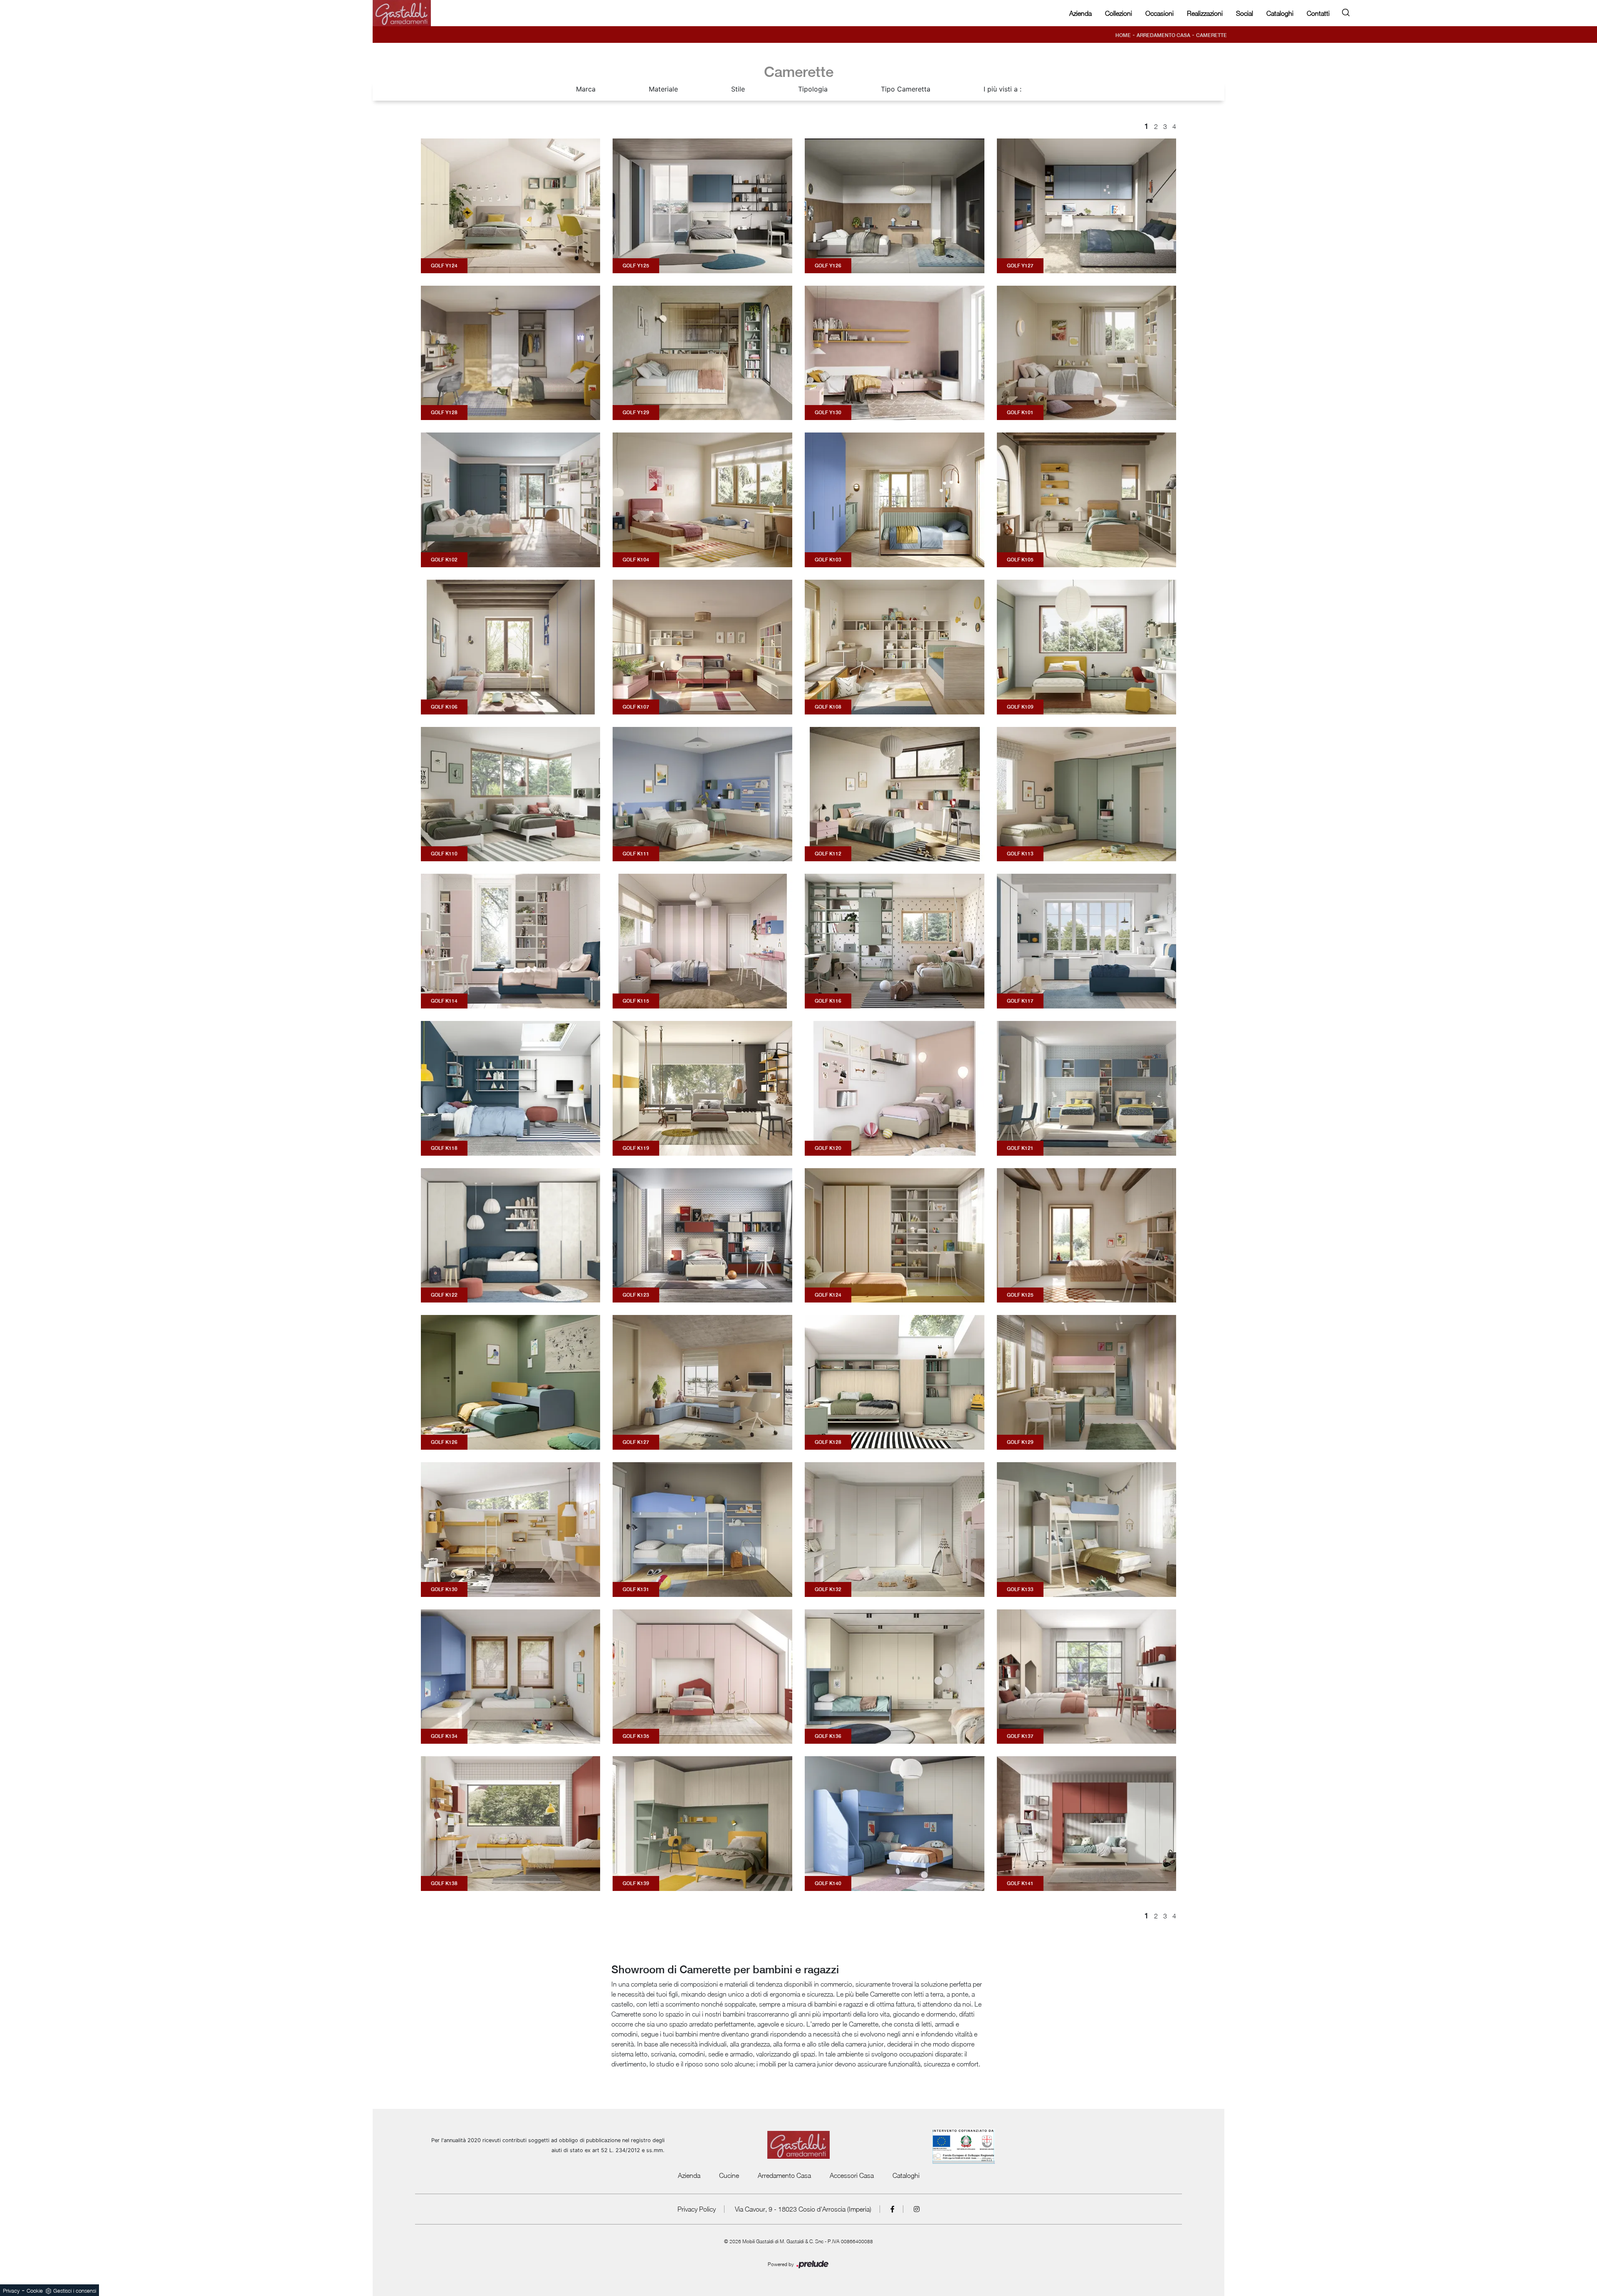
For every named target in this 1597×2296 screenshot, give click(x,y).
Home (1123, 35)
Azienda (1080, 13)
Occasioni (1159, 13)
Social (1245, 13)
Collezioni (1119, 13)
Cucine (729, 2175)
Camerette (1211, 35)
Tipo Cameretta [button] (906, 89)
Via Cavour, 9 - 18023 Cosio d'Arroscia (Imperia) (803, 2209)
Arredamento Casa (1163, 35)
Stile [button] (738, 89)
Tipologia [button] (813, 89)
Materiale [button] (663, 89)
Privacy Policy (697, 2209)
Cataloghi (1280, 13)
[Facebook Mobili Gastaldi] (893, 2209)
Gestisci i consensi (75, 2291)
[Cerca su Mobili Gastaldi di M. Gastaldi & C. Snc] (1346, 11)
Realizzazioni (1205, 13)
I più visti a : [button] (1002, 89)
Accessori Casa (852, 2175)
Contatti (1318, 13)
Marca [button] (586, 89)
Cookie (35, 2291)
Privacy (11, 2291)
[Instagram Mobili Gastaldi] (917, 2209)
